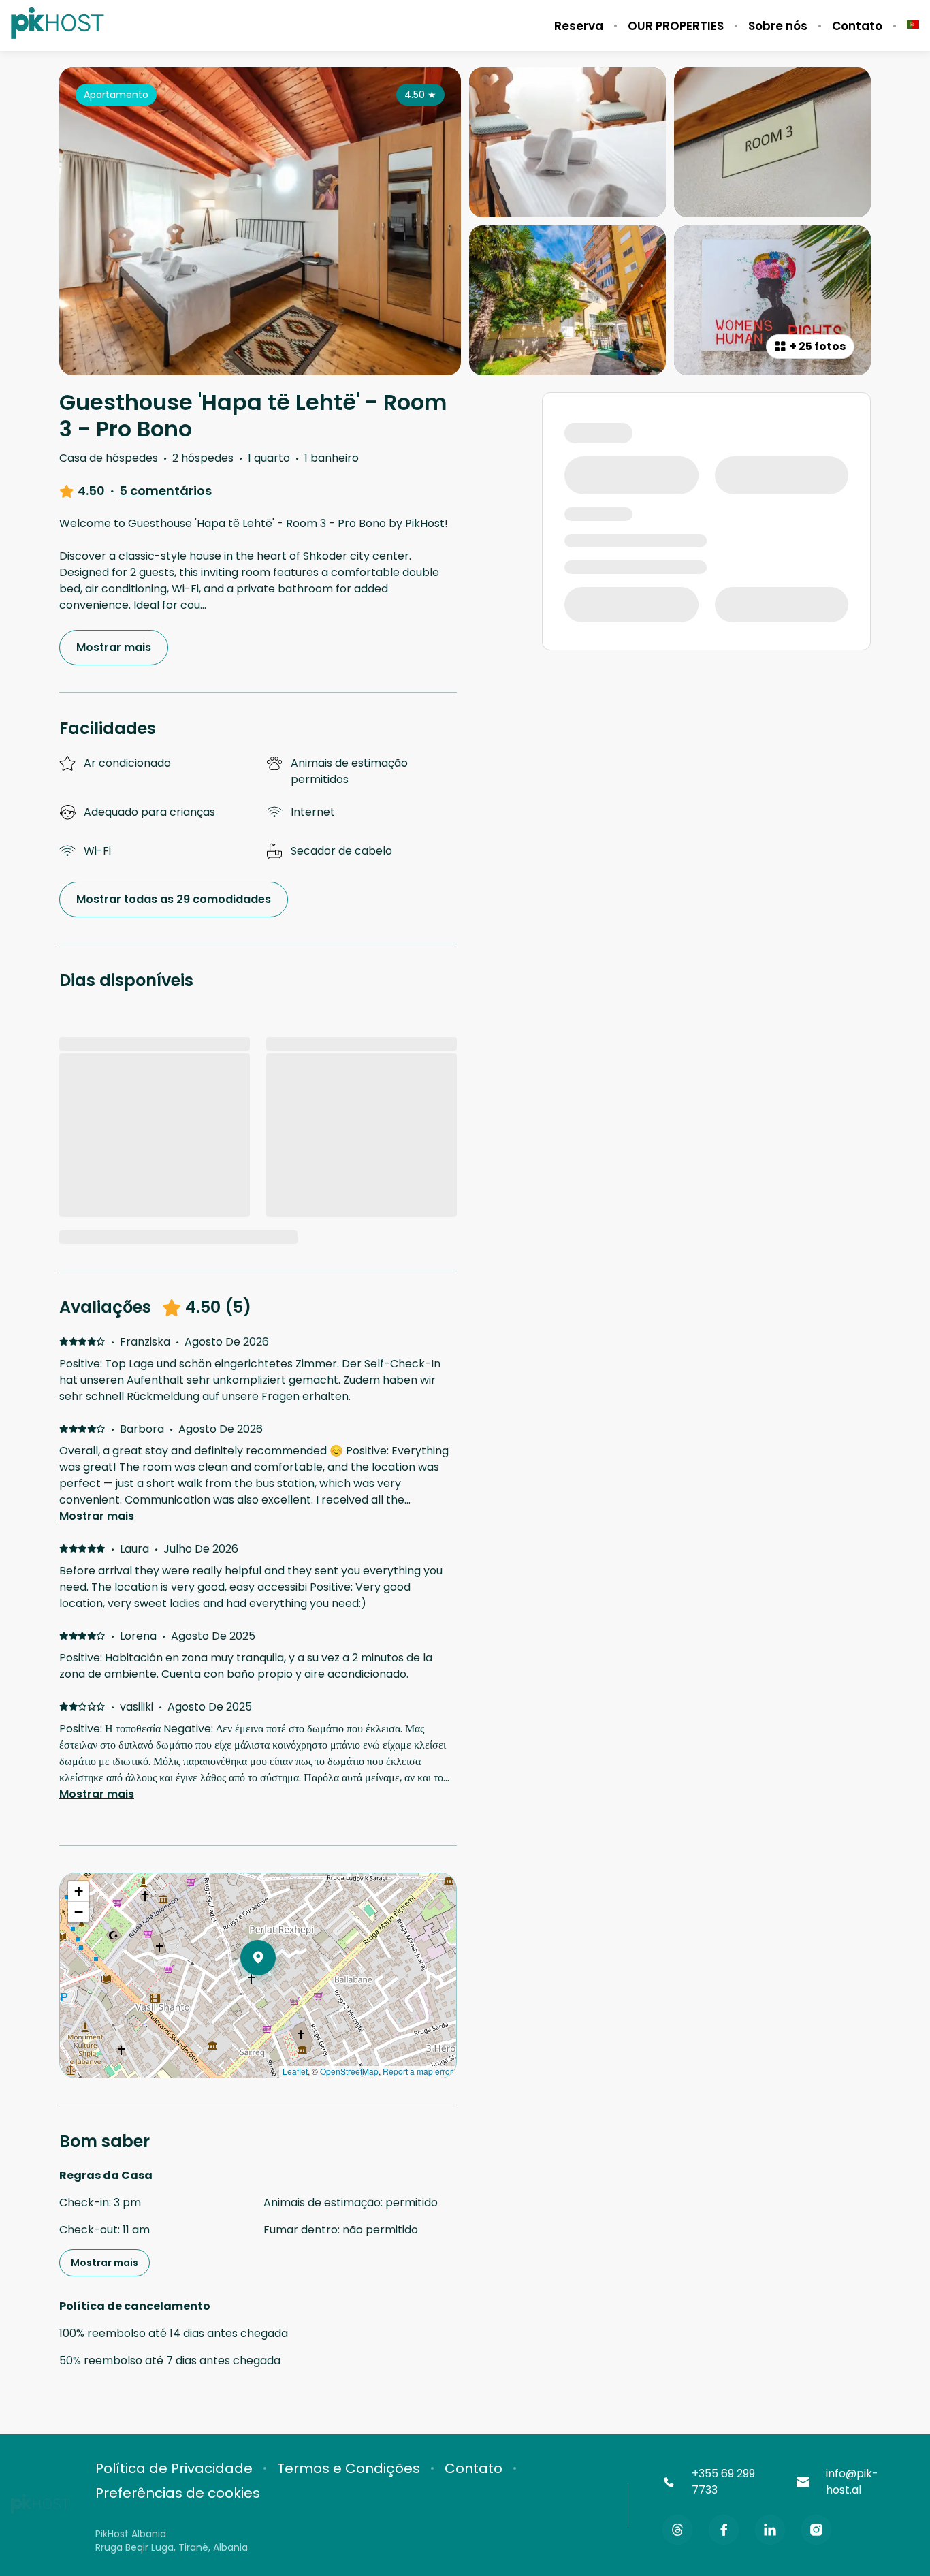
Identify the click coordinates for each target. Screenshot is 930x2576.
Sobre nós (778, 26)
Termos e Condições (349, 2468)
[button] (276, 1993)
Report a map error (418, 2071)
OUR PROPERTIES (676, 26)
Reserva (579, 26)
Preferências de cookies (178, 2493)
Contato (857, 26)
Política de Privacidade (174, 2468)
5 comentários (165, 491)
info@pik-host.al (852, 2482)
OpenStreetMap (349, 2071)
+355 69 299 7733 (723, 2482)
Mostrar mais (97, 1516)
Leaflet (295, 2071)
